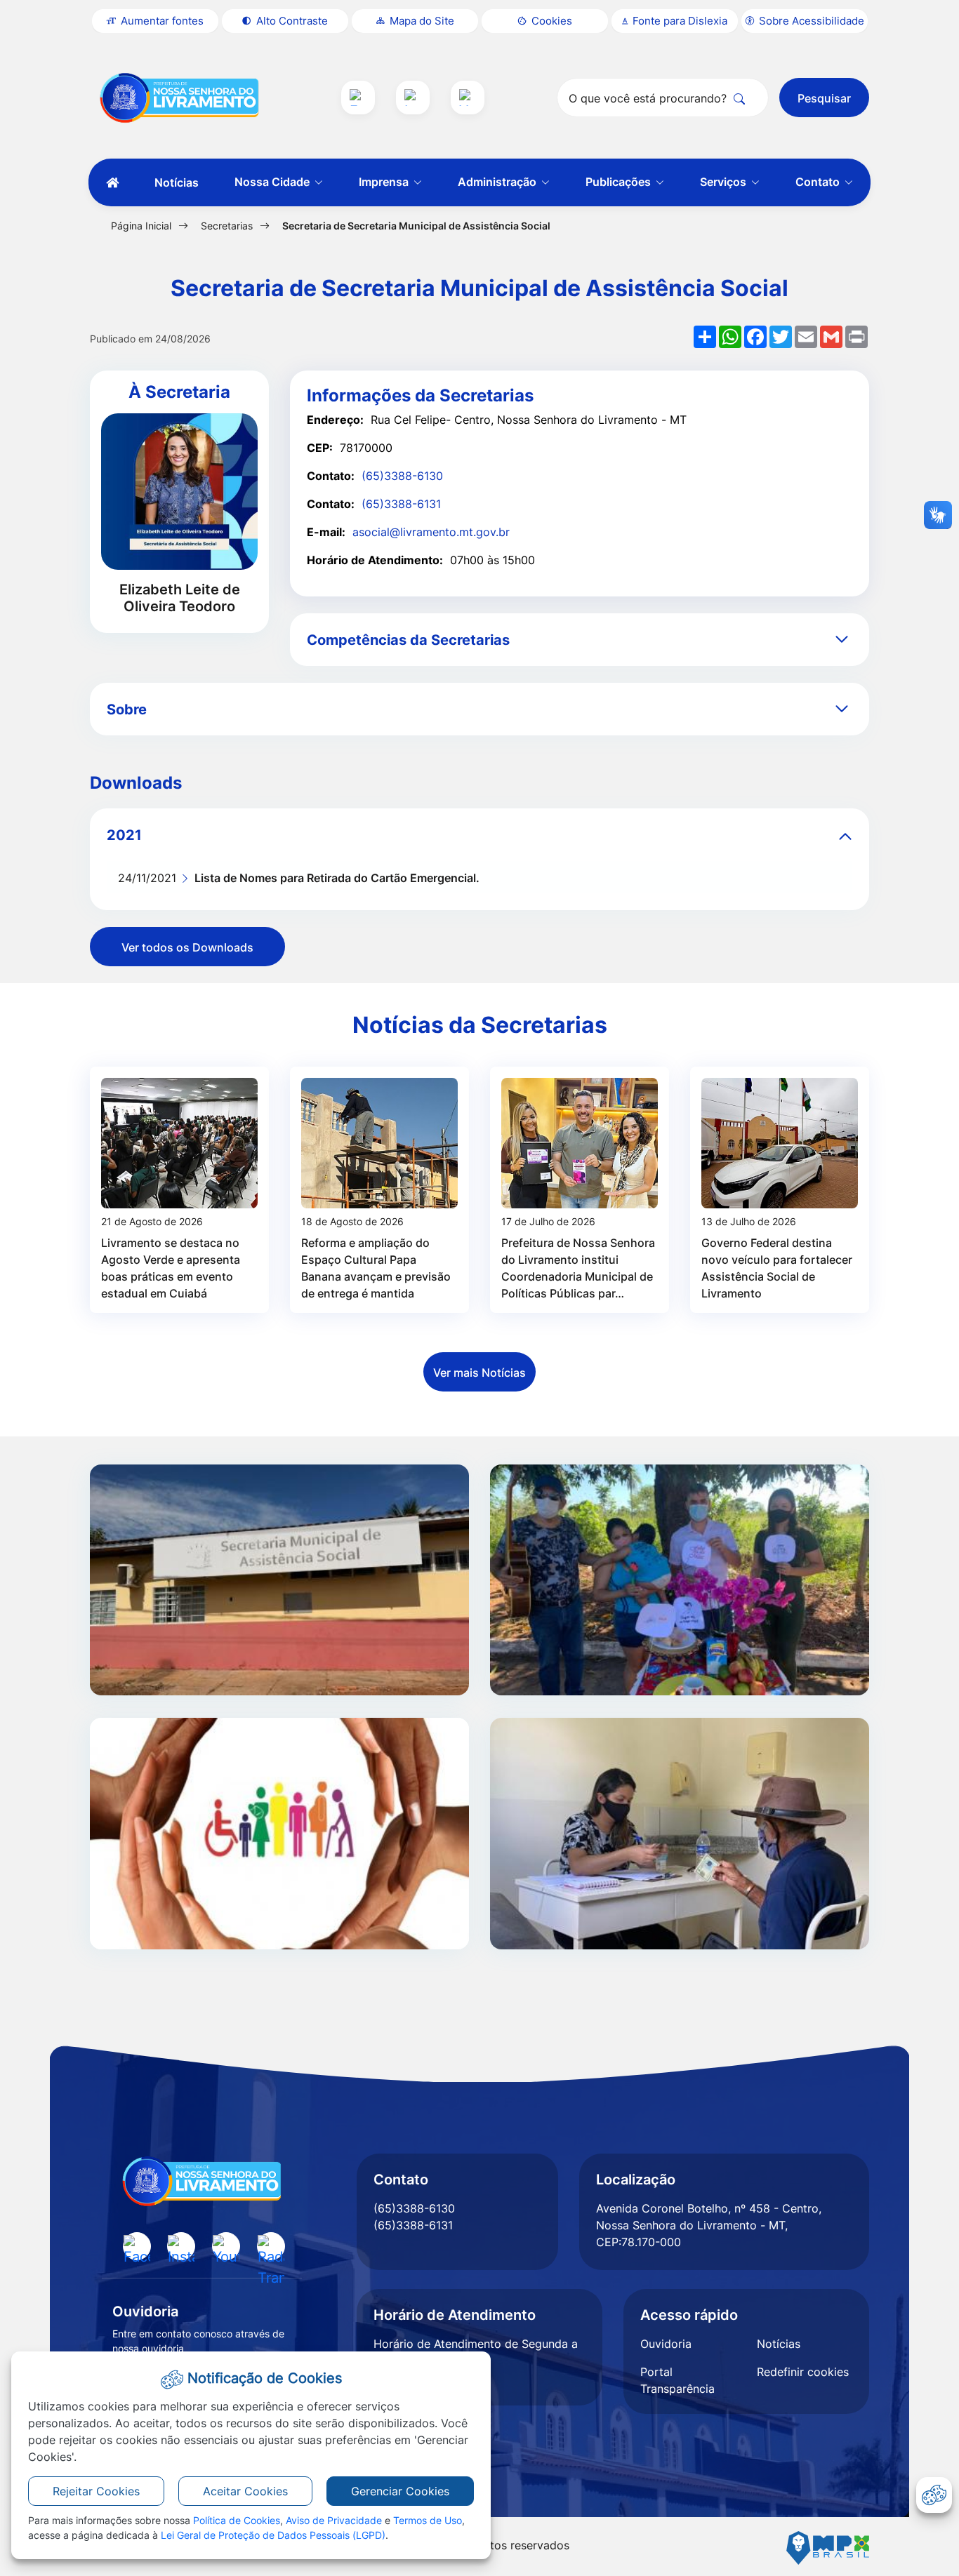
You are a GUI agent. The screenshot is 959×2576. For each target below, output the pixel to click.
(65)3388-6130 (402, 476)
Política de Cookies (237, 2520)
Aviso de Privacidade (334, 2520)
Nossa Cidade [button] (273, 182)
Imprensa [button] (385, 182)
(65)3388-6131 (401, 504)
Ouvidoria (666, 2344)
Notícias (177, 182)
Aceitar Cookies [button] (245, 2491)
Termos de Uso (428, 2520)
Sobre (127, 709)
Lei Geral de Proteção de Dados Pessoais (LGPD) (273, 2535)
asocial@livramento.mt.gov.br (431, 532)
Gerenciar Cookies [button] (400, 2491)
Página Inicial (141, 226)
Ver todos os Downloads (187, 947)
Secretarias (227, 226)
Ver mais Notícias (479, 1373)
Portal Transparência (677, 2380)
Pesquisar (824, 98)
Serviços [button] (725, 182)
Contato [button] (819, 182)
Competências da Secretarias (408, 640)
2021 (124, 835)
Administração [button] (498, 182)
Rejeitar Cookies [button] (96, 2491)
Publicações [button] (620, 182)
